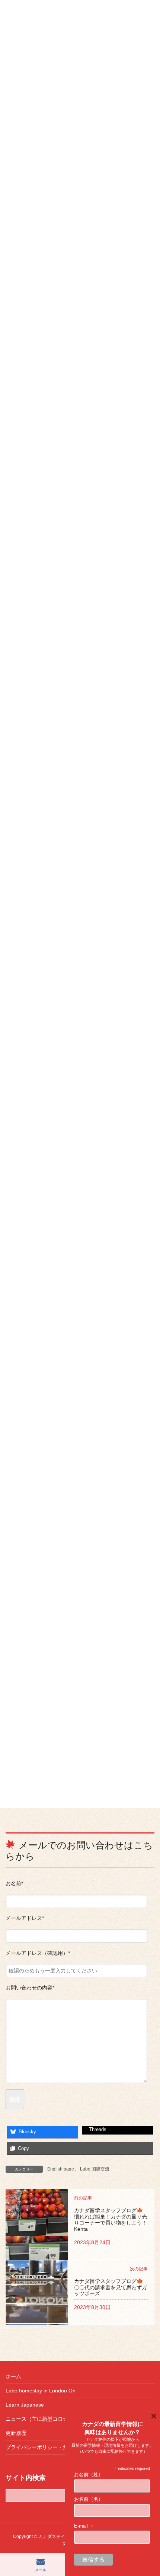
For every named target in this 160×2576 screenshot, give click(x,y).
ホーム (13, 2376)
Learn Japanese (25, 2405)
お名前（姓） (89, 2475)
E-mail (84, 2526)
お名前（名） (89, 2499)
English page (61, 2169)
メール (41, 2570)
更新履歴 (16, 2433)
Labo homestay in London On (41, 2391)
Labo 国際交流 (95, 2169)
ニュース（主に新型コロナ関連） (45, 2419)
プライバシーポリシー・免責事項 (45, 2447)
